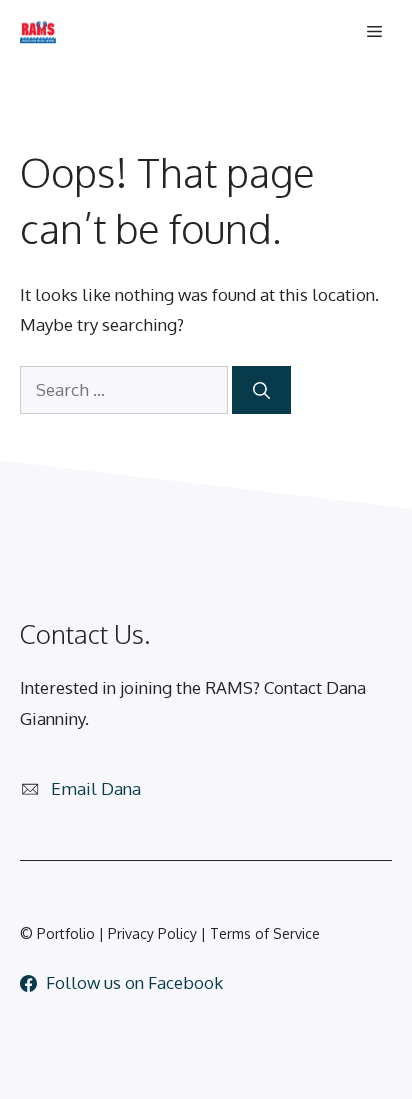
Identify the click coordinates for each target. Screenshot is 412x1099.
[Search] (261, 390)
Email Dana (96, 788)
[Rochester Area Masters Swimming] (38, 32)
